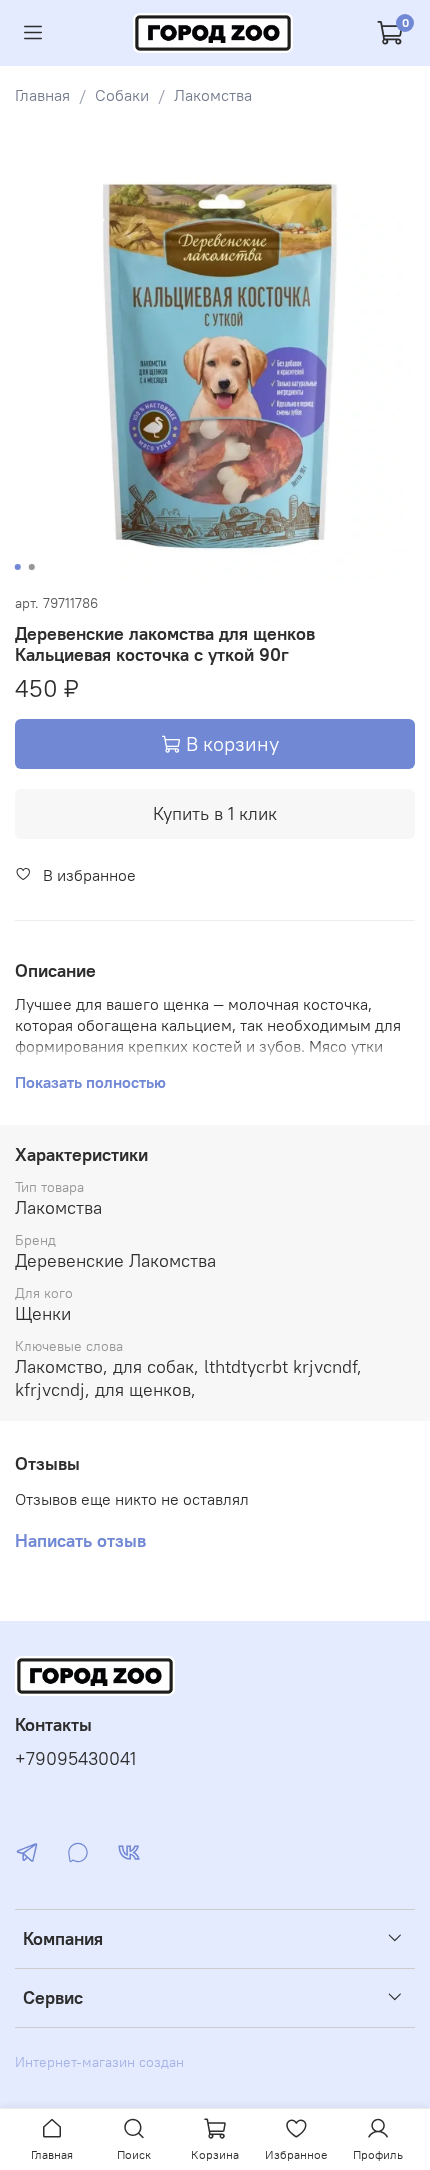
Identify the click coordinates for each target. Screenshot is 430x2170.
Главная (42, 95)
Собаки (122, 95)
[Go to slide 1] (18, 567)
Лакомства (213, 95)
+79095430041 (75, 1759)
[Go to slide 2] (32, 567)
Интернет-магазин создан (99, 2062)
